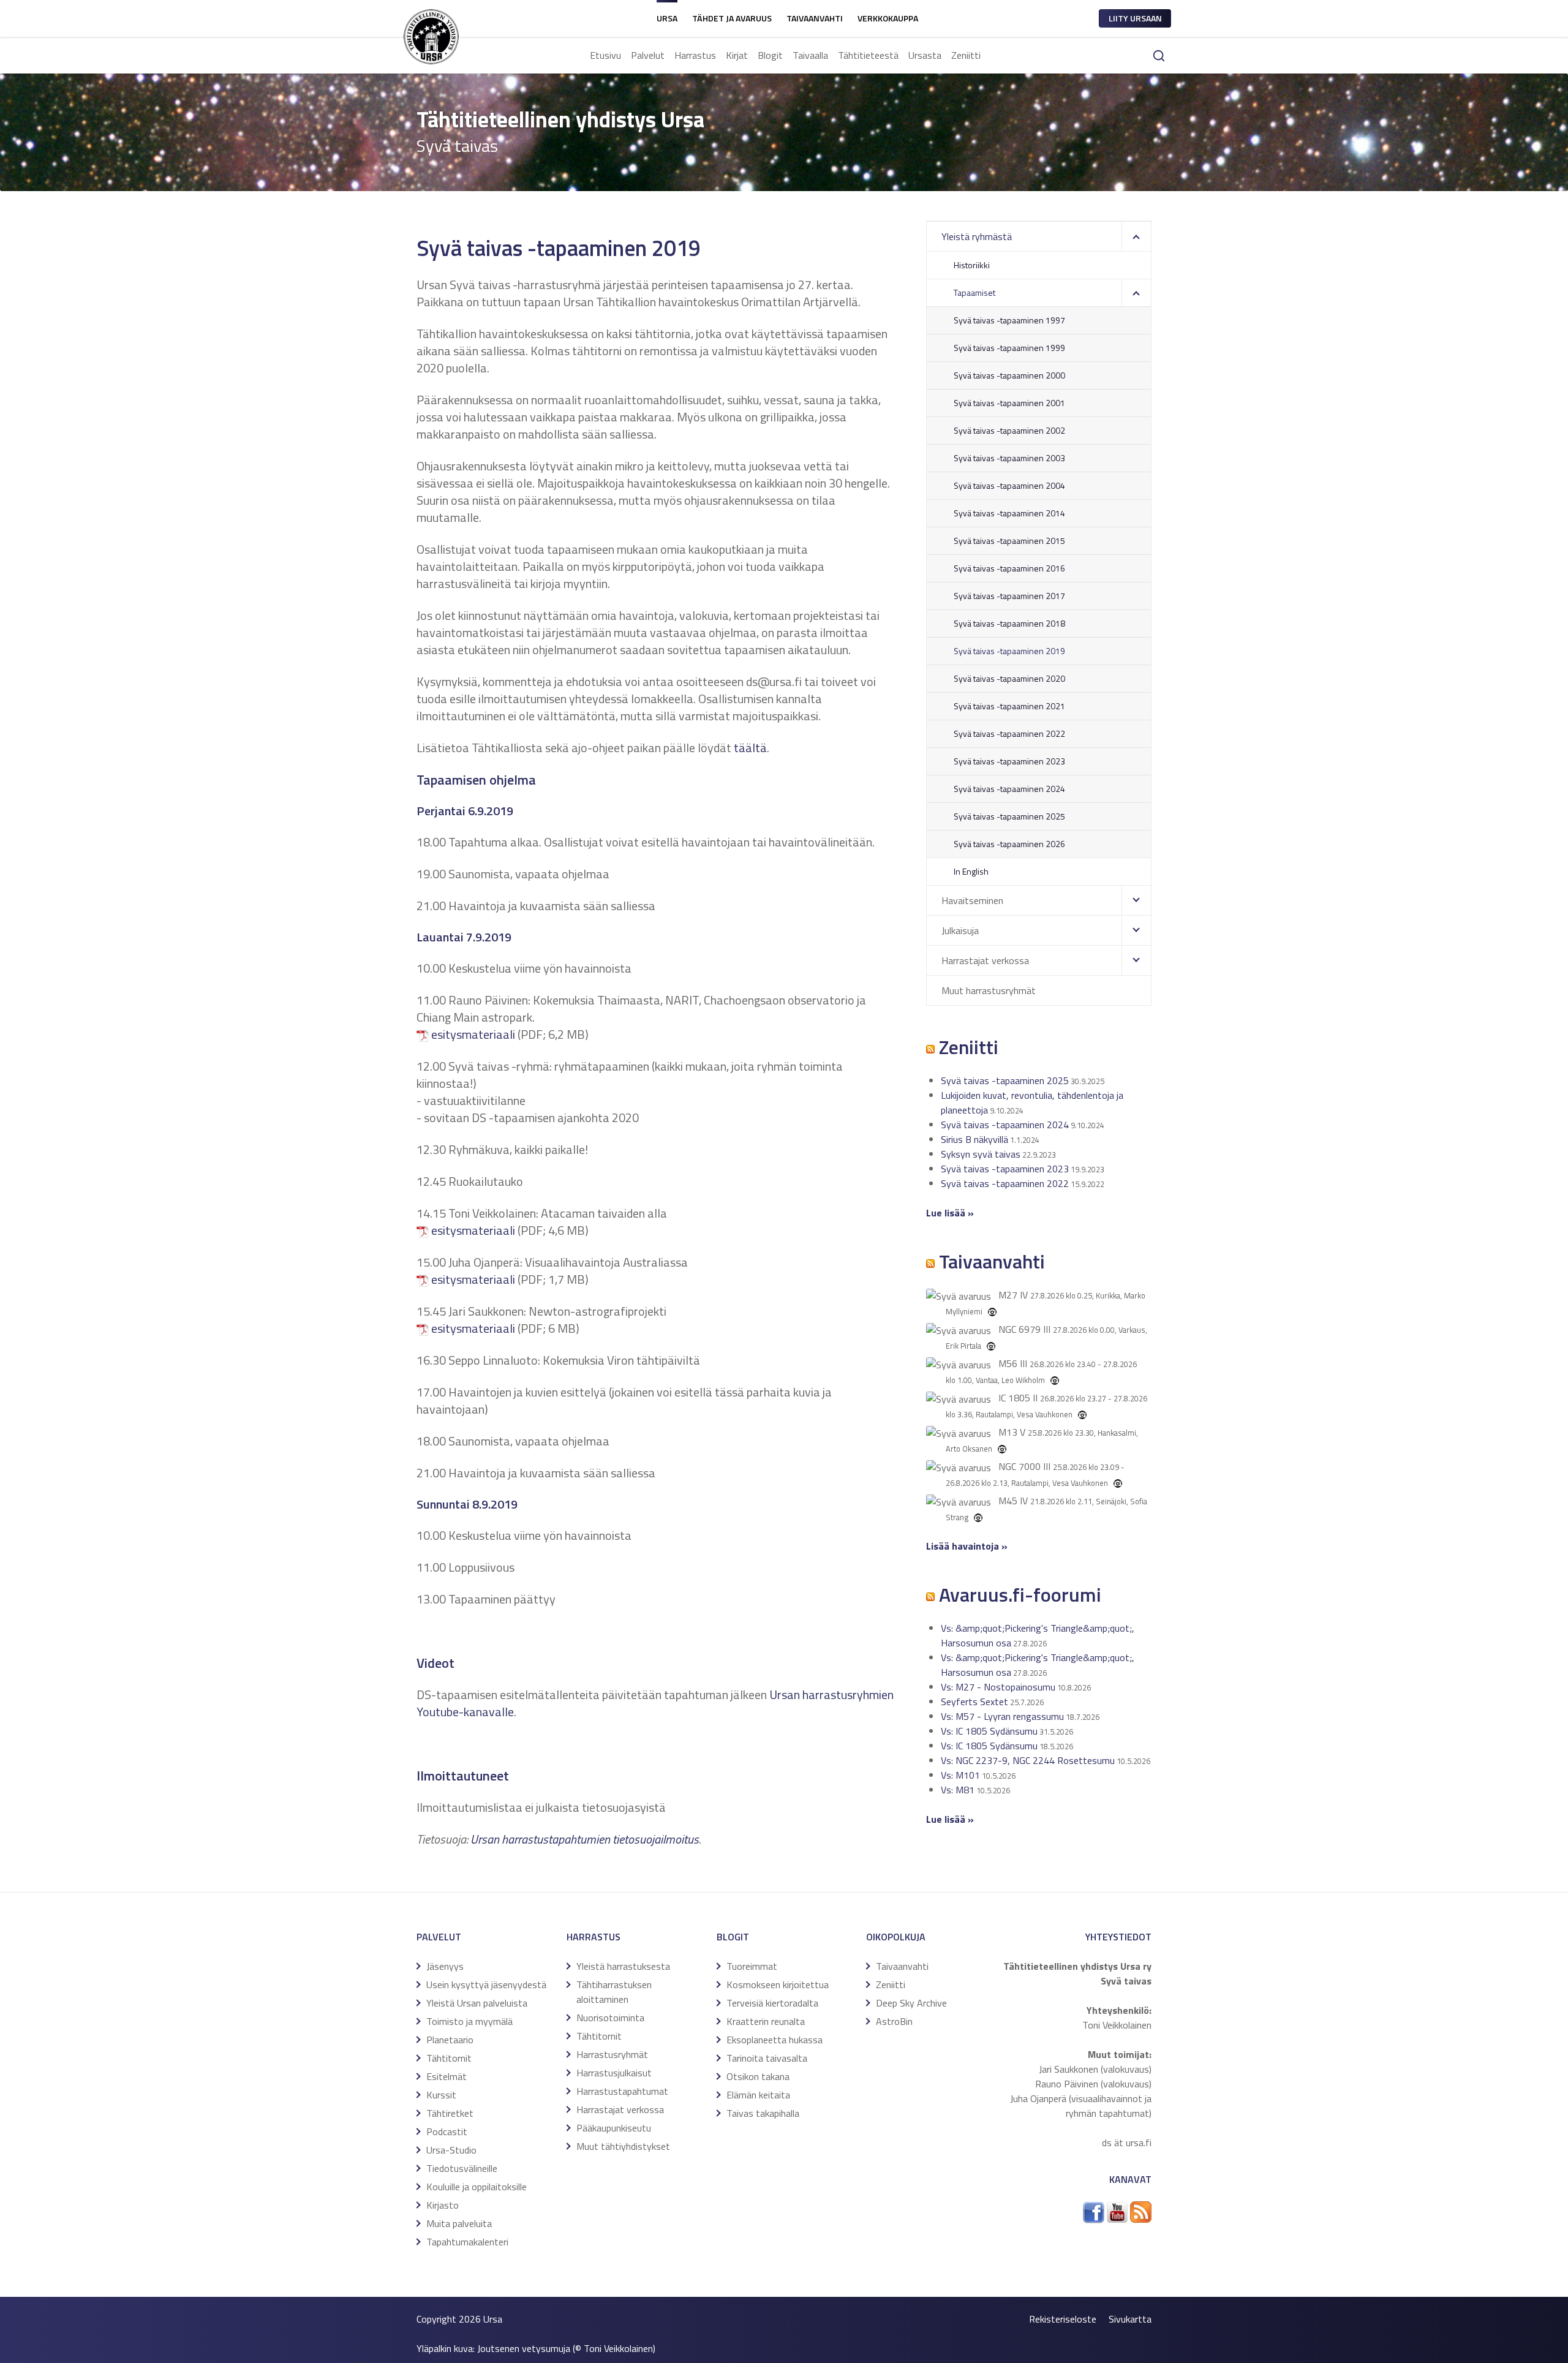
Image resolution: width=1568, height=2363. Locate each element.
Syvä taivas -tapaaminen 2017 (1009, 596)
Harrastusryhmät (612, 2054)
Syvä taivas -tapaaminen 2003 (1009, 458)
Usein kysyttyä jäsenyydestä (486, 1984)
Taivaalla (810, 55)
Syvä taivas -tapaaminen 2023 (1009, 761)
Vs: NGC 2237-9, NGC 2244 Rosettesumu (1028, 1760)
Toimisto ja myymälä (469, 2021)
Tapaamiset (974, 292)
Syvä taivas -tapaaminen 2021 (1009, 706)
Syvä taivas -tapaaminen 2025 (1009, 816)
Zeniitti (966, 55)
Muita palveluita (459, 2223)
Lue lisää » (950, 1819)
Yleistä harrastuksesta (623, 1966)
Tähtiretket (450, 2113)
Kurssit (441, 2095)
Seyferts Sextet (974, 1702)
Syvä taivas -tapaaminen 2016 (1009, 568)
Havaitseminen (972, 900)
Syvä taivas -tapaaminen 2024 (1009, 789)
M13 (1008, 1432)
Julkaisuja (960, 930)
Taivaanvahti (815, 18)
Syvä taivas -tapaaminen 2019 (1009, 651)
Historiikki (972, 265)
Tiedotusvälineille (462, 2168)
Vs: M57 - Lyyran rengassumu (1002, 1716)
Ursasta (925, 55)
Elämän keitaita (758, 2095)
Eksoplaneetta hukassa (775, 2040)
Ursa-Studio (451, 2150)
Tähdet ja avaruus (732, 18)
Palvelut (648, 55)
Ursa (667, 18)
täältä (750, 748)
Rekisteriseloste (1063, 2319)
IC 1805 (1014, 1398)
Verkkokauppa (888, 18)
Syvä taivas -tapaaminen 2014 (1009, 513)
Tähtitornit (449, 2058)
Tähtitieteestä (868, 55)
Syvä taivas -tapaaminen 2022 (1009, 733)
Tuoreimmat (752, 1966)
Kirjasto (443, 2205)
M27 (1008, 1295)
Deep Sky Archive (911, 2003)
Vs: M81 (958, 1790)
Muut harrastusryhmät (989, 990)
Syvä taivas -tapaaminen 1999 (1009, 348)
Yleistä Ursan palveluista (477, 2003)
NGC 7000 (1020, 1466)
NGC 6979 (1020, 1329)
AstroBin (894, 2021)
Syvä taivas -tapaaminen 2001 (1009, 403)
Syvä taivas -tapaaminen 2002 (1009, 430)
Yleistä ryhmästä (977, 236)
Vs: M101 (960, 1775)
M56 (1008, 1363)
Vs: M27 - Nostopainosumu (998, 1687)
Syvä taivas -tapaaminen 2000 (1009, 375)
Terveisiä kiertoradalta (772, 2003)
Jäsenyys (445, 1966)
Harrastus (695, 55)
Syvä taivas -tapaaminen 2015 (1009, 541)
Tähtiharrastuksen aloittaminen (614, 1992)
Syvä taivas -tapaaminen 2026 (1009, 844)
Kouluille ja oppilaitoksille (477, 2187)
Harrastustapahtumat (622, 2091)
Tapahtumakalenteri (467, 2242)
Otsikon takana (758, 2076)
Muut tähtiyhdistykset (623, 2146)
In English (971, 871)
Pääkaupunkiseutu (614, 2128)
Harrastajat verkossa (985, 960)
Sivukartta (1130, 2319)
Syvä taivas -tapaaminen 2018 (1009, 623)
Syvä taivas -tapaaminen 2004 (1009, 485)
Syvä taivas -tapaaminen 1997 (1009, 320)
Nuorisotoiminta (610, 2018)
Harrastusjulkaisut (614, 2073)
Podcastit (447, 2131)
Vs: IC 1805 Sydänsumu (989, 1731)
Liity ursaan (1135, 18)
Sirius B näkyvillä (974, 1139)
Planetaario (450, 2040)
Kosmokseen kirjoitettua (778, 1984)
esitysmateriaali (473, 1034)
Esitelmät (447, 2076)
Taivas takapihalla (763, 2113)
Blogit (770, 55)
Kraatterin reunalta (766, 2021)
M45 (1008, 1501)
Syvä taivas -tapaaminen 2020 (1009, 678)
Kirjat (737, 55)
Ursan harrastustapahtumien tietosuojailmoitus (585, 1839)
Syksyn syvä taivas (981, 1154)
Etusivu (605, 55)
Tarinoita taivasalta (767, 2058)
